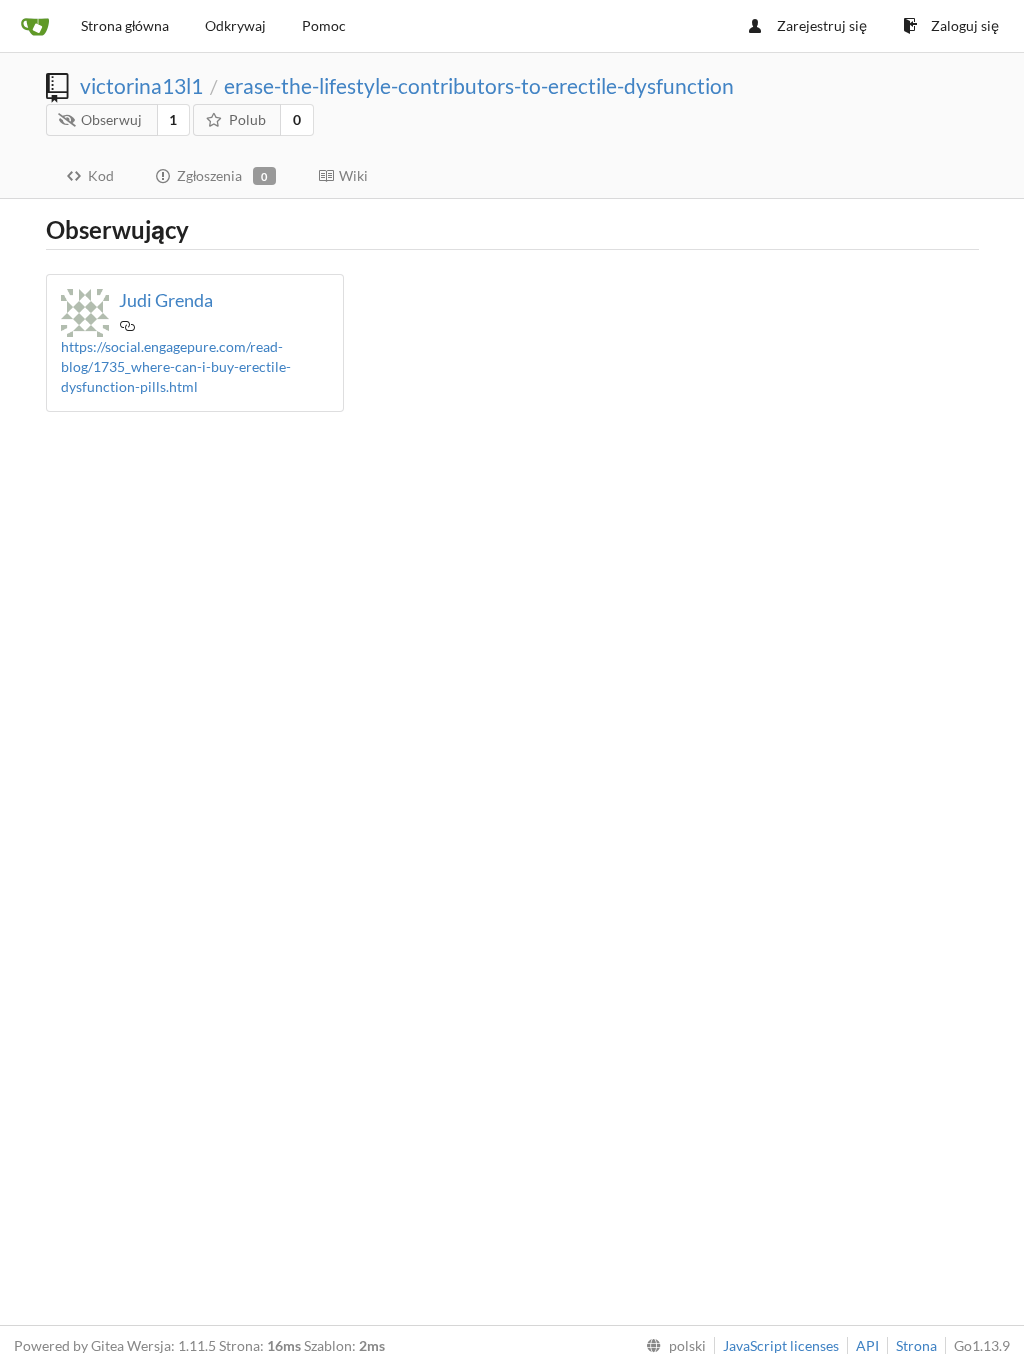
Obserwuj (111, 119)
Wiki (353, 175)
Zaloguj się (965, 25)
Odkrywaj (235, 25)
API (867, 1345)
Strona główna (125, 25)
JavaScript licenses (781, 1345)
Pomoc (324, 25)
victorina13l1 (141, 85)
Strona (916, 1345)
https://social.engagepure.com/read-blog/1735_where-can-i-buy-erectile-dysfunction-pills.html (176, 366)
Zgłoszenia (222, 175)
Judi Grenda (166, 300)
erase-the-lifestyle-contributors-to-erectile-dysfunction (479, 85)
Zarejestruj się (822, 25)
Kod (101, 175)
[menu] (672, 1346)
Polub (247, 119)
